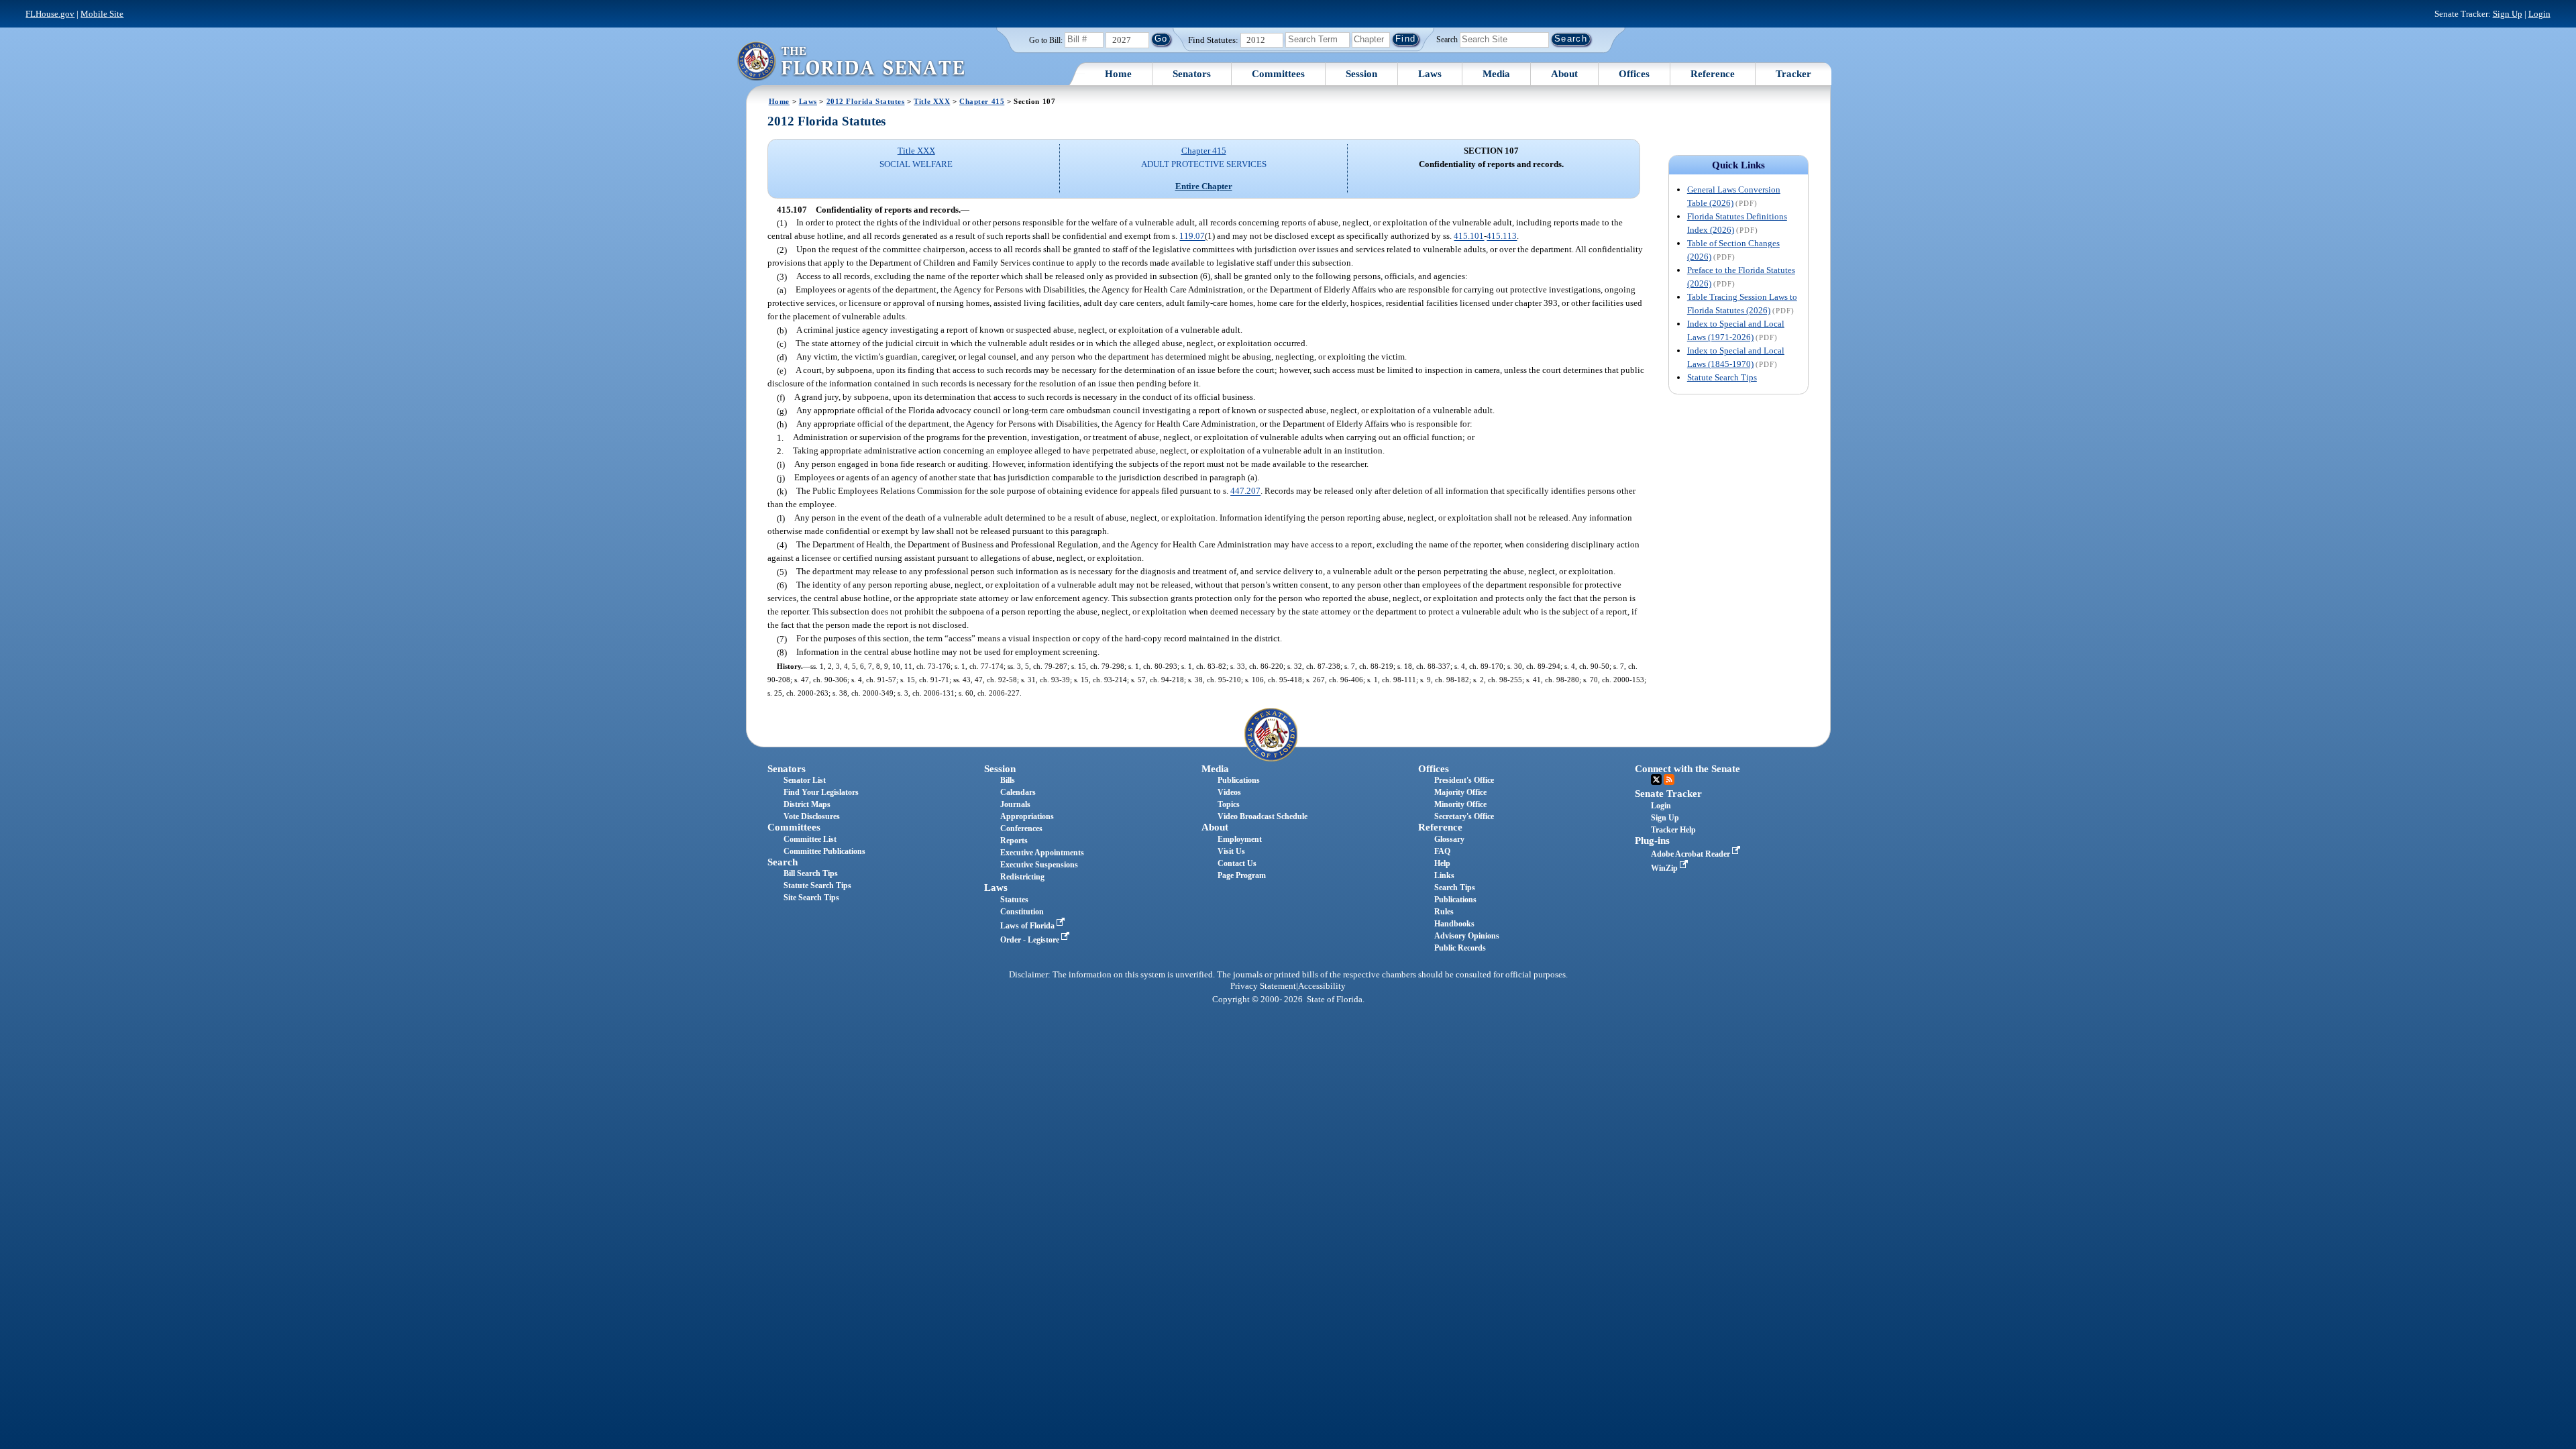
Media (1496, 74)
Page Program (1242, 875)
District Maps (807, 804)
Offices (1634, 74)
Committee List (810, 839)
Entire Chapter (1204, 186)
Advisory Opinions (1467, 936)
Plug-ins (1652, 841)
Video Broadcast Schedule (1263, 816)
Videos (1229, 792)
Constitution (1022, 912)
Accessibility (1322, 986)
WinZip (1665, 868)
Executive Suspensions (1039, 865)
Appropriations (1027, 816)
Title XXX (932, 101)
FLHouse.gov (50, 14)
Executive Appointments (1042, 853)
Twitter (1656, 780)
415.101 (1469, 236)
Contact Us (1237, 863)
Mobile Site (102, 14)
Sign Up (2508, 14)
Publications (1239, 780)
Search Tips (1455, 888)
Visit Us (1231, 851)
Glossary (1449, 839)
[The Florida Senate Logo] (851, 61)
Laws (1430, 74)
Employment (1240, 839)
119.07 (1192, 236)
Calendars (1018, 792)
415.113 (1502, 236)
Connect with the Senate (1687, 769)
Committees (1278, 74)
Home (1118, 74)
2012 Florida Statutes (866, 101)
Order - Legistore (1031, 940)
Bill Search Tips (811, 873)
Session (1361, 74)
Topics (1229, 804)
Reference (1713, 74)
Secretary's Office (1464, 816)
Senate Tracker (1668, 794)
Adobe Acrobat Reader (1692, 854)
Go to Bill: (1046, 40)
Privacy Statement (1263, 986)
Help (1442, 863)
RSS (1669, 780)
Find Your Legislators (821, 792)
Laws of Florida (1028, 926)
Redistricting (1022, 877)
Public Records (1460, 948)
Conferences (1021, 828)
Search (1447, 39)
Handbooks (1454, 924)
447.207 (1245, 491)
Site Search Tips (811, 898)
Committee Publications (824, 851)
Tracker (1793, 74)
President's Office (1464, 780)
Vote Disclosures (812, 816)
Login (2539, 14)
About (1564, 74)
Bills (1008, 780)
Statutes (1014, 900)
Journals (1015, 804)
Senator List (805, 780)
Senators (1192, 74)
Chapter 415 (982, 101)
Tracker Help (1673, 830)
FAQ (1442, 851)
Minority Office (1460, 804)
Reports (1014, 841)
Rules (1444, 912)
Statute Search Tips (1722, 377)
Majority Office (1460, 792)
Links (1444, 875)
